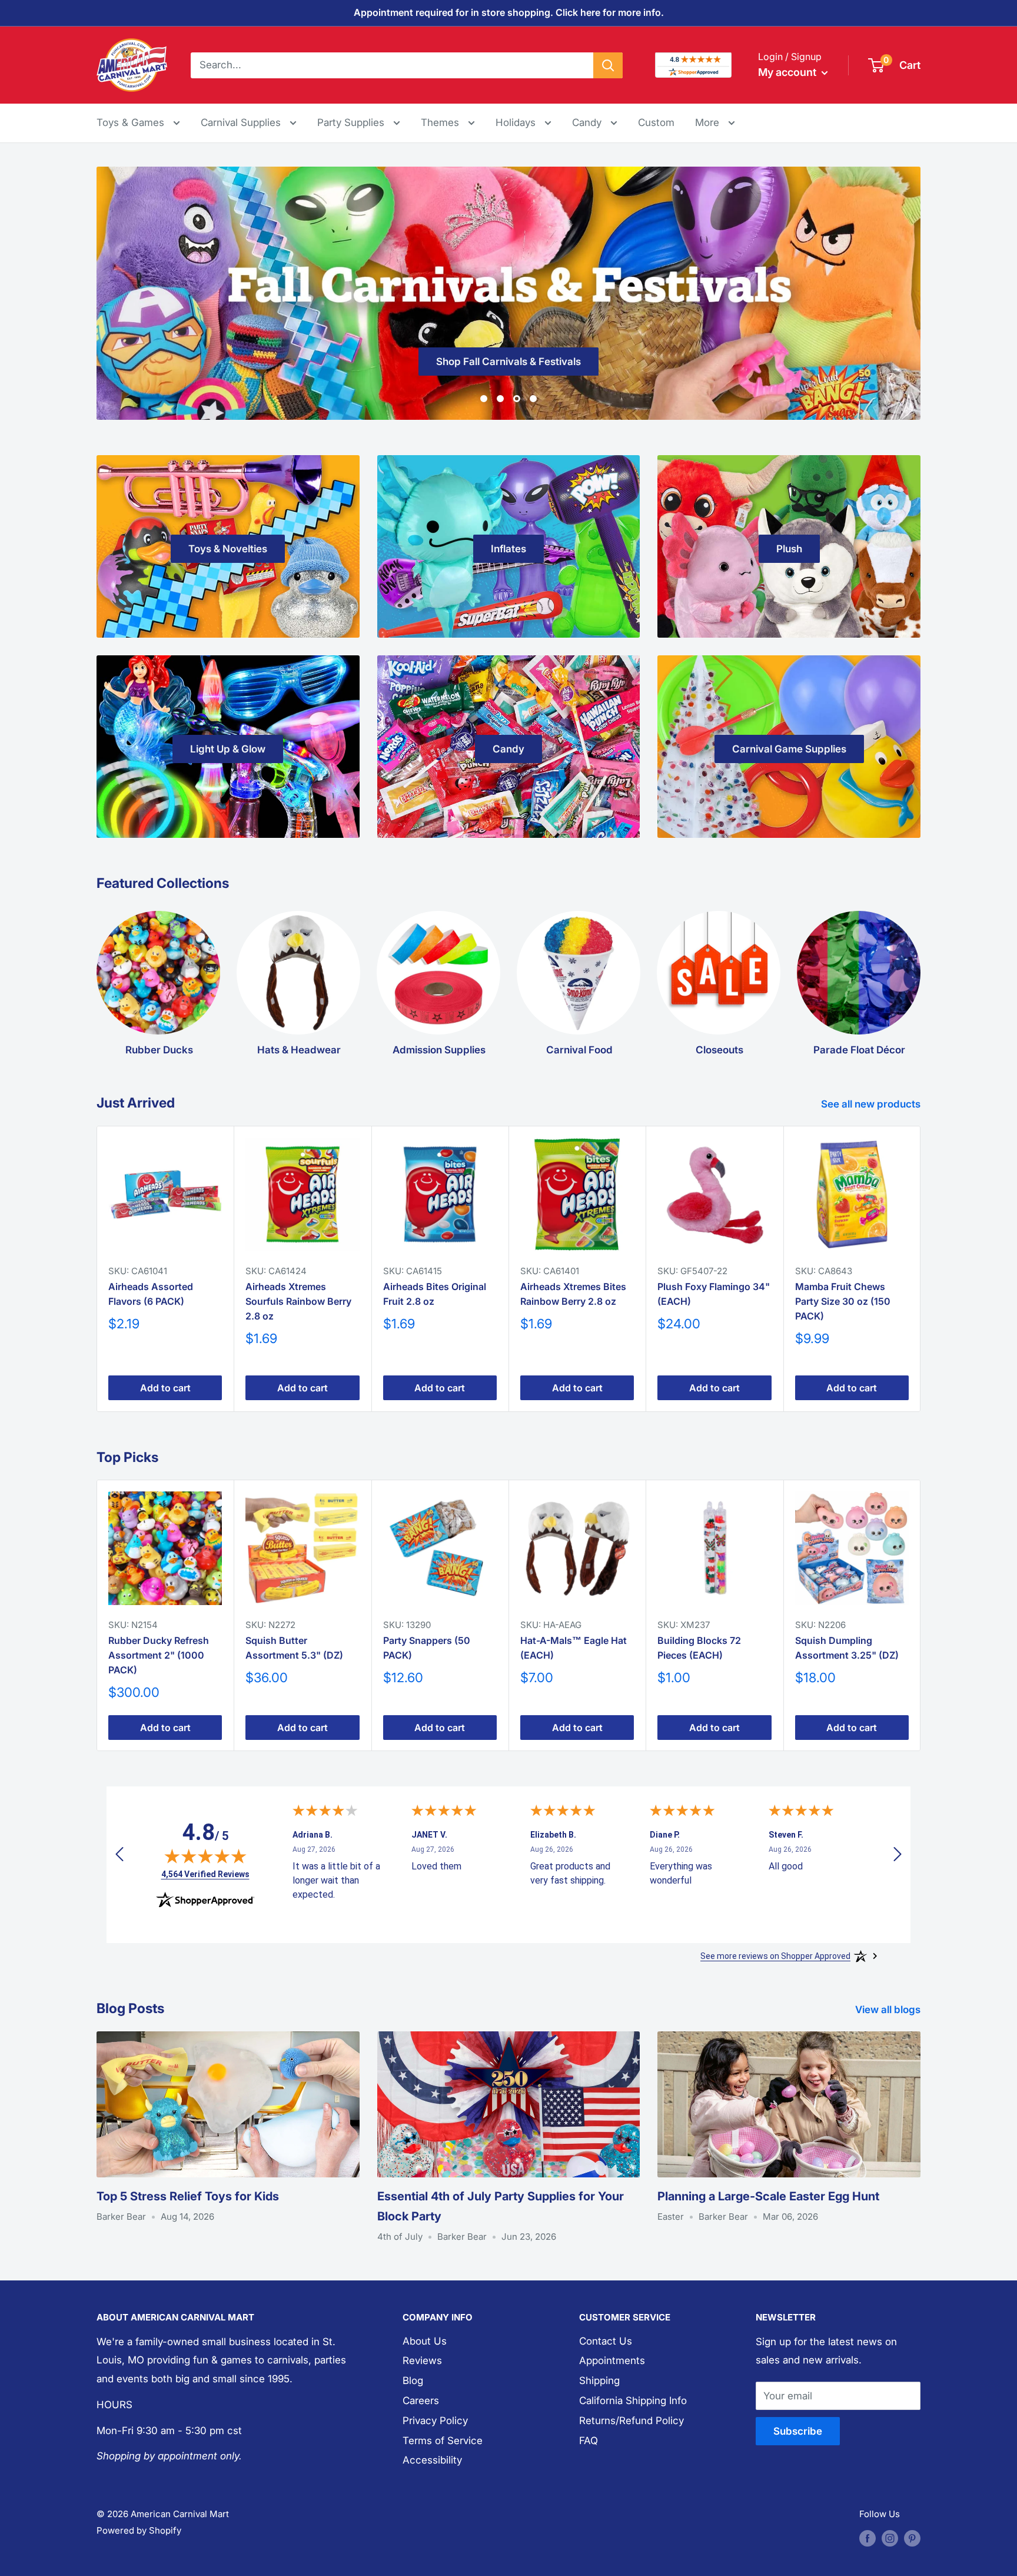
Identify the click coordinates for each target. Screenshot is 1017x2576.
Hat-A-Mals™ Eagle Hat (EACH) (574, 1648)
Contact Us (606, 2341)
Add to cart (165, 1388)
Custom (656, 122)
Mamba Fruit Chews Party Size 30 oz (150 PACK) (843, 1301)
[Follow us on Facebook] (868, 2538)
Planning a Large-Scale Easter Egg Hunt (768, 2196)
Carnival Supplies (242, 122)
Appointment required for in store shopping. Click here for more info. (509, 12)
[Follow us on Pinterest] (912, 2538)
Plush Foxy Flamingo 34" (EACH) (714, 1294)
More (715, 122)
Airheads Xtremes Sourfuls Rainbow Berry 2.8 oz (298, 1301)
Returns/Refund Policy (632, 2421)
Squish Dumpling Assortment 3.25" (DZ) (847, 1648)
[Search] (608, 65)
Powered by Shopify (139, 2530)
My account (788, 72)
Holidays (517, 122)
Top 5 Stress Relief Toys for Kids (188, 2196)
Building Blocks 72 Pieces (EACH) (699, 1648)
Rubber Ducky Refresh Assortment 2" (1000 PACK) (159, 1655)
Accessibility (432, 2460)
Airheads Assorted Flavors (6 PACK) (151, 1294)
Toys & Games (132, 122)
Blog (413, 2381)
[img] (205, 1856)
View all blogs (889, 2010)
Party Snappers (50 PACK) (427, 1648)
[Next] (921, 1269)
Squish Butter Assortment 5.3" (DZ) (294, 1648)
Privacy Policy (435, 2421)
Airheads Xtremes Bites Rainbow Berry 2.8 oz (573, 1294)
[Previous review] (119, 1857)
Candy (588, 122)
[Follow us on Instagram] (890, 2538)
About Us (425, 2341)
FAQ (589, 2441)
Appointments (612, 2360)
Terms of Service (443, 2441)
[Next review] (898, 1857)
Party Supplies (352, 122)
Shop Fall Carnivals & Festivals (508, 362)
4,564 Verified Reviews (205, 1874)
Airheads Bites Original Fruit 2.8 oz (435, 1294)
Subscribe (798, 2431)
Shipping (599, 2381)
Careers (421, 2401)
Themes (441, 122)
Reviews (422, 2360)
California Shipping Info (633, 2401)
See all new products (872, 1104)
